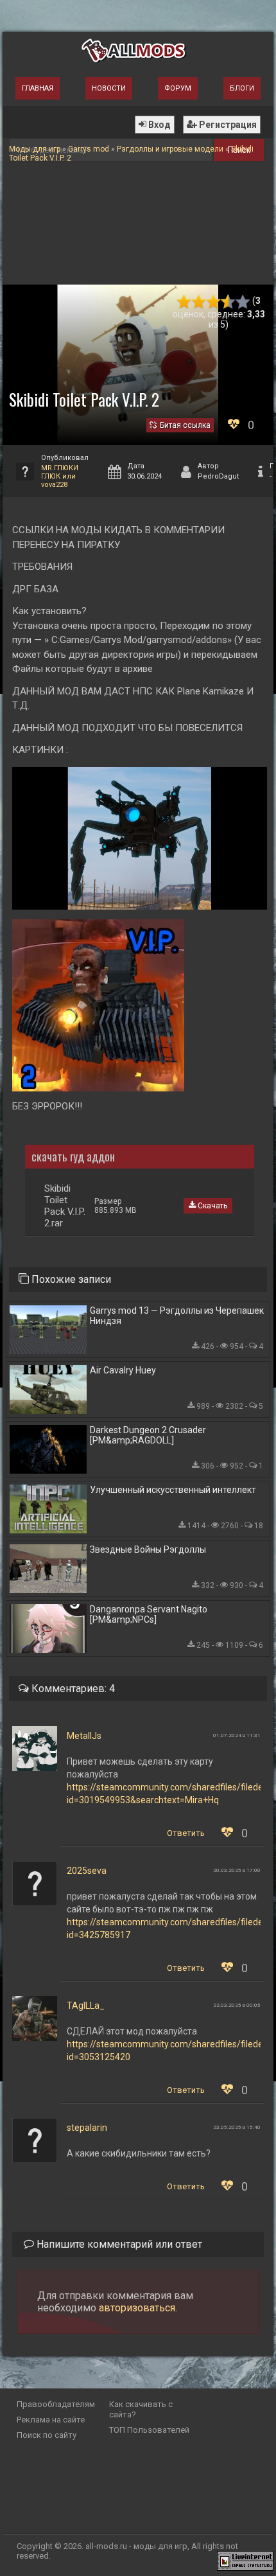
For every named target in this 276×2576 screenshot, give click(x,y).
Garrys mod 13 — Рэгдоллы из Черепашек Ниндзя (177, 1316)
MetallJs (84, 1736)
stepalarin (87, 2128)
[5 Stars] (243, 302)
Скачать (211, 1206)
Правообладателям (56, 2404)
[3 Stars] (213, 302)
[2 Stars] (199, 302)
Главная (38, 88)
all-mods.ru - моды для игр (136, 2546)
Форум (178, 88)
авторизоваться (137, 2308)
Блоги (242, 88)
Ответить (186, 1833)
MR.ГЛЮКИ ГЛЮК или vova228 (60, 476)
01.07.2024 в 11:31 (237, 1735)
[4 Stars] (228, 302)
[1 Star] (184, 302)
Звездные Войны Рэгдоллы (148, 1549)
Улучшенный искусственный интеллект (173, 1490)
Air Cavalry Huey (123, 1370)
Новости (109, 88)
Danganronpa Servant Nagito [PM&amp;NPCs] (149, 1614)
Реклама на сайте (51, 2420)
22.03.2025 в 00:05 (237, 2005)
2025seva (87, 1871)
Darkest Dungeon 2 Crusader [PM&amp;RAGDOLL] (148, 1435)
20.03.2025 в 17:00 (237, 1870)
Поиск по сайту (47, 2435)
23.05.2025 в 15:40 (237, 2127)
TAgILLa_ (86, 2006)
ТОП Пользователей (149, 2430)
